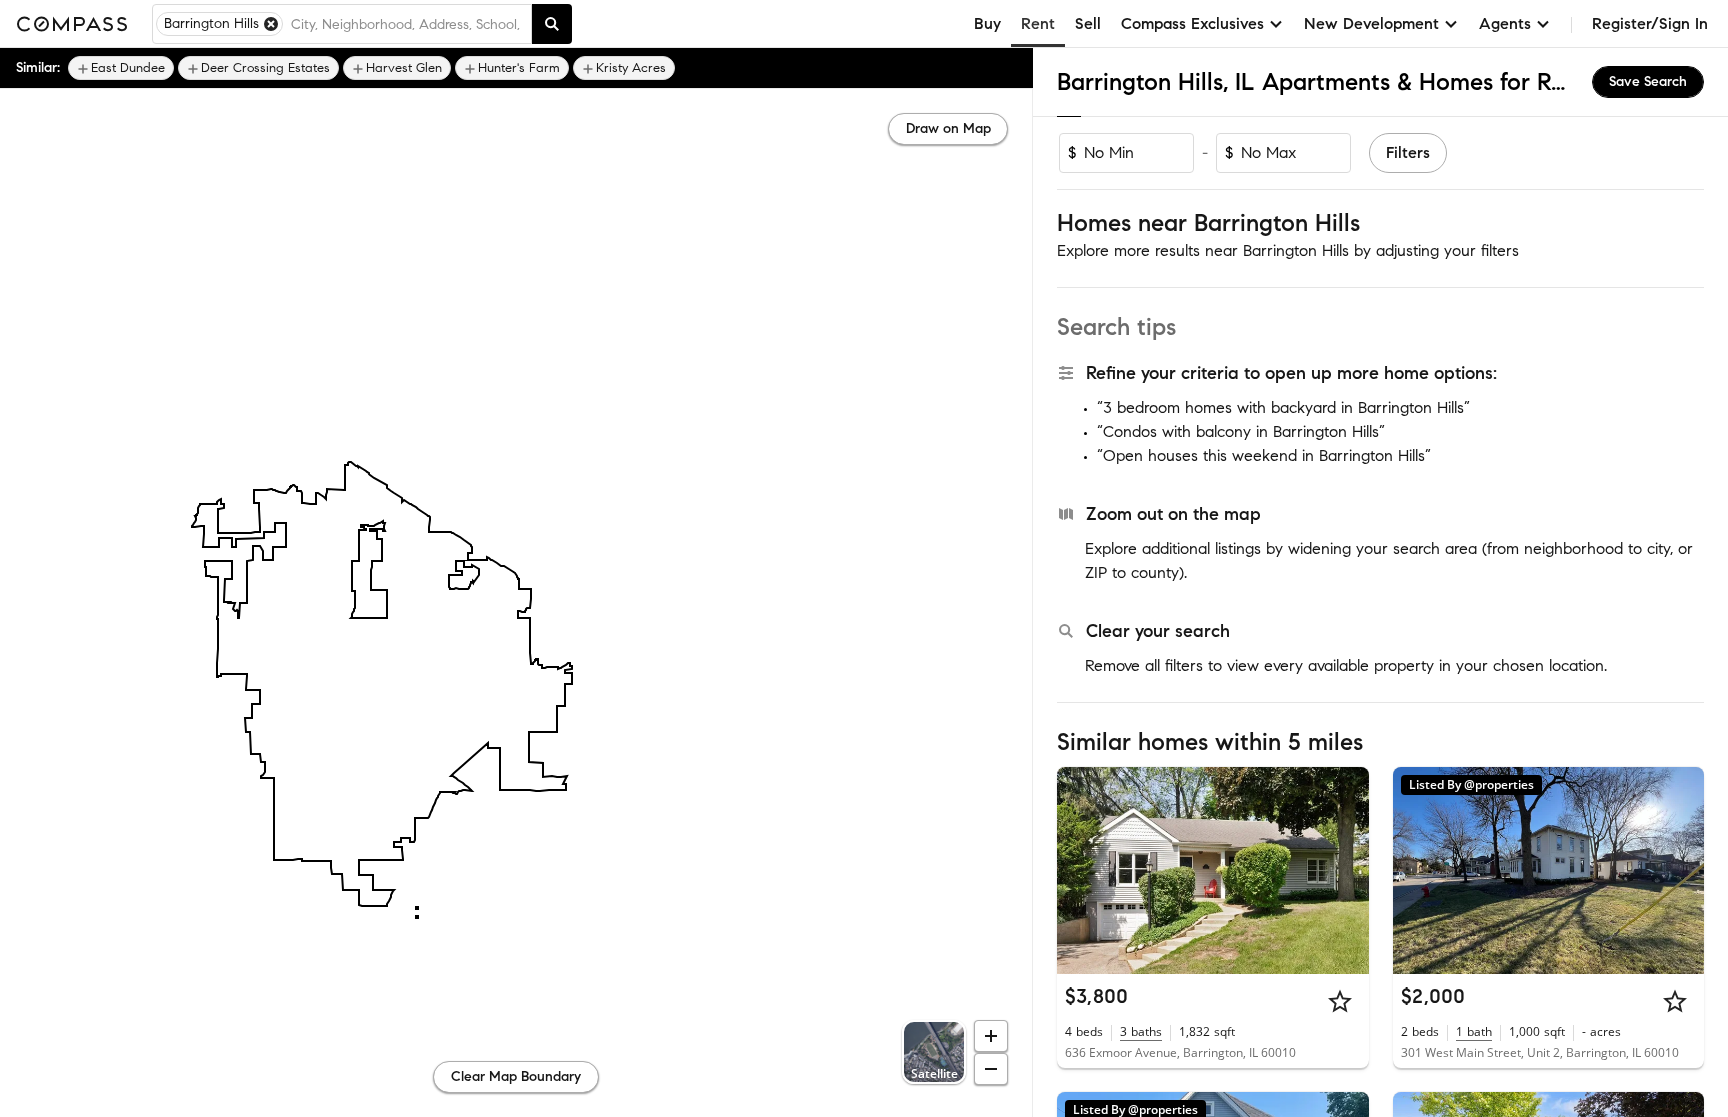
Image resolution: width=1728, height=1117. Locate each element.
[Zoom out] (991, 1069)
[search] (552, 24)
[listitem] (121, 68)
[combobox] (407, 24)
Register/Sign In (1650, 23)
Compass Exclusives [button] (1192, 23)
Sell (1088, 23)
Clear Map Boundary (516, 1076)
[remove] (271, 24)
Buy (987, 23)
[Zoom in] (991, 1036)
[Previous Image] (1081, 870)
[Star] (1340, 1001)
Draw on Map (948, 128)
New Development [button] (1371, 23)
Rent (1038, 23)
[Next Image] (1345, 870)
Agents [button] (1505, 23)
